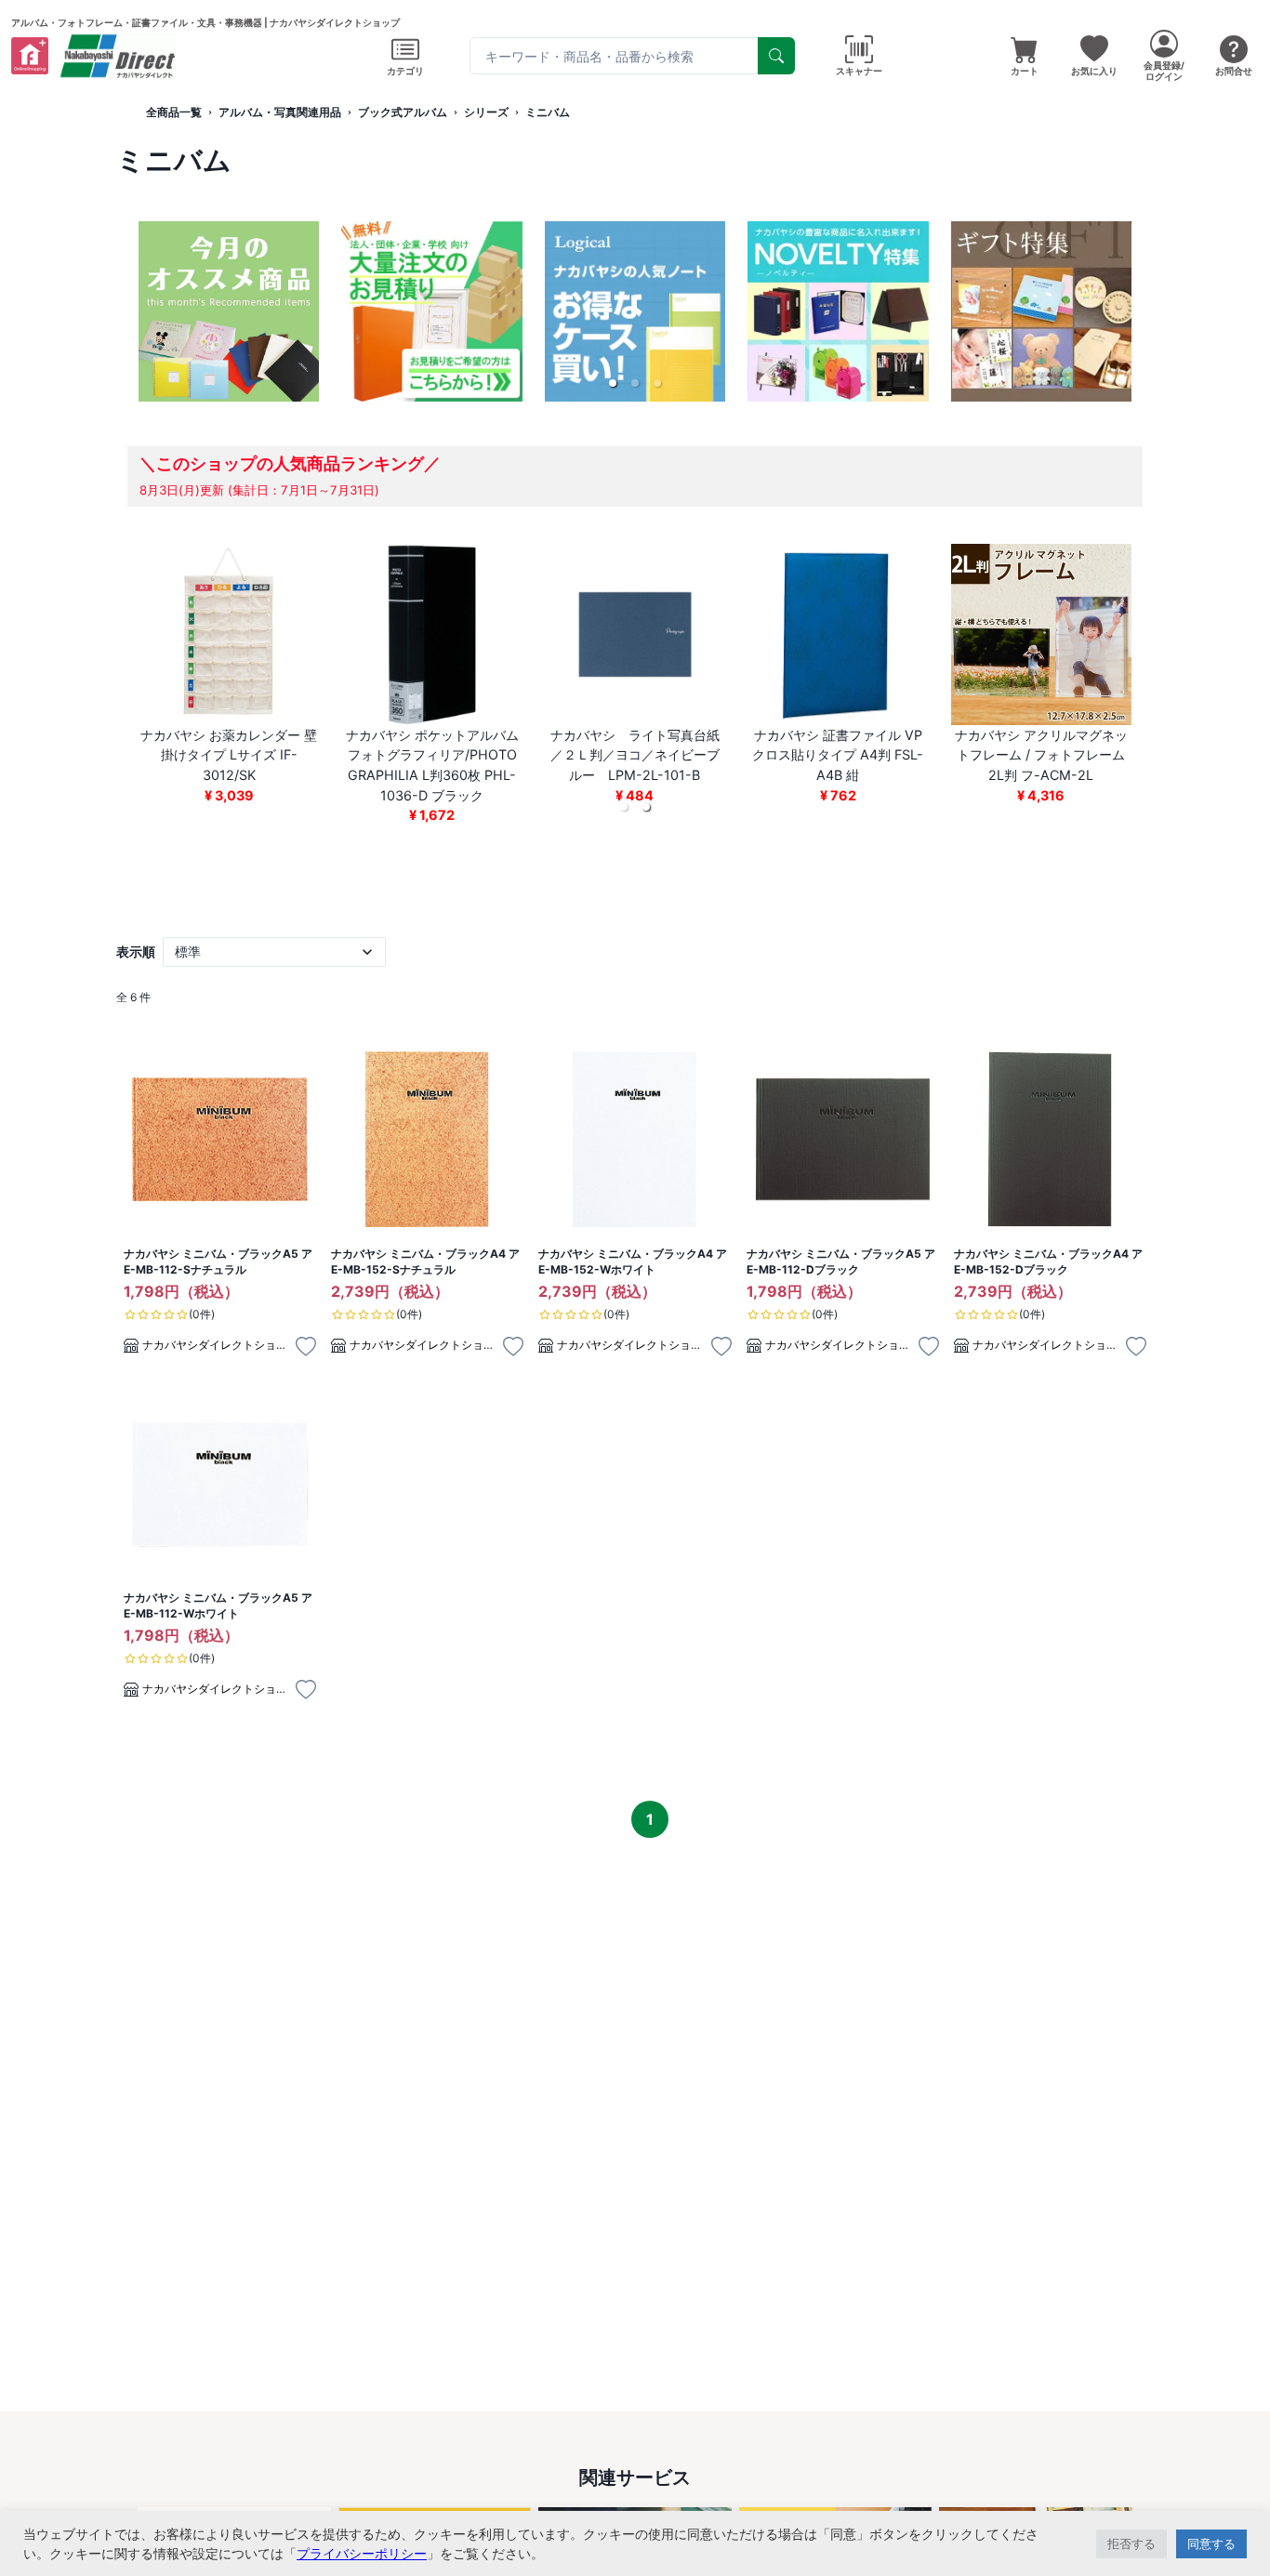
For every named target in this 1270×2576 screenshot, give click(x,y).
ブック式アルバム (403, 112)
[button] (613, 383)
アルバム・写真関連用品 (280, 112)
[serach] (776, 56)
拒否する (1131, 2543)
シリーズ (486, 112)
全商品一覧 (174, 112)
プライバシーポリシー (362, 2553)
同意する (1211, 2543)
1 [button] (650, 1819)
